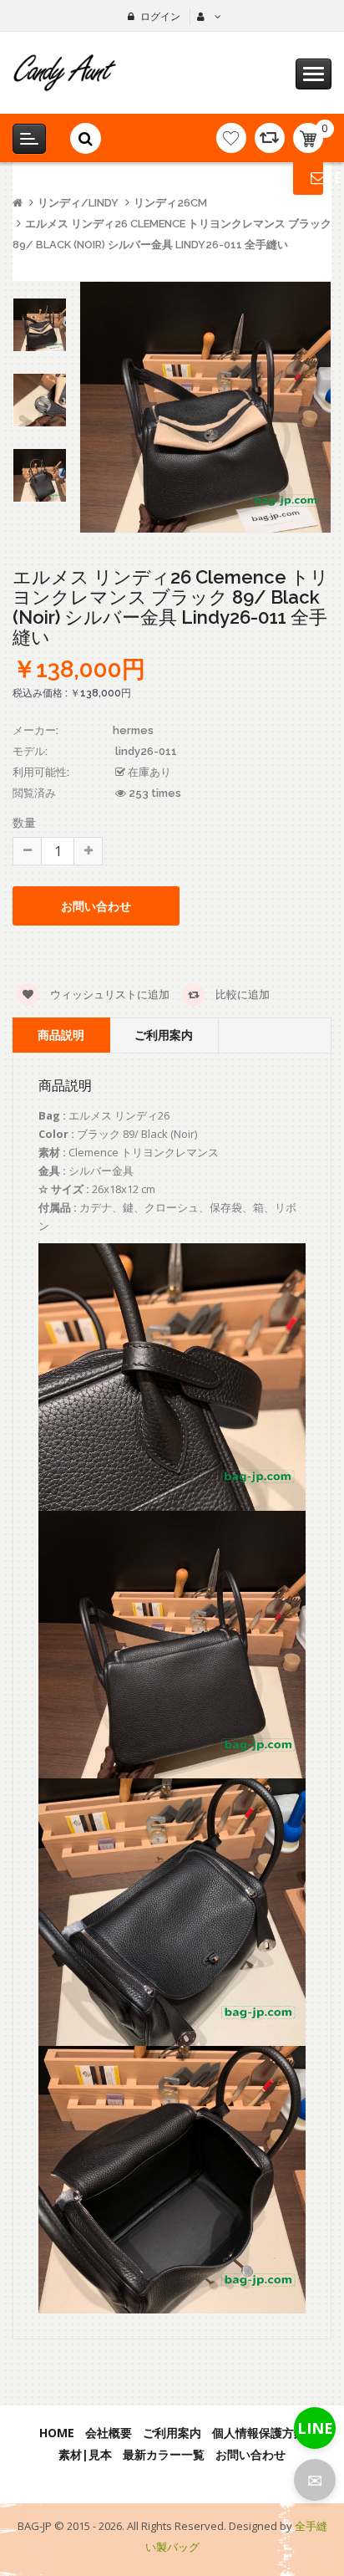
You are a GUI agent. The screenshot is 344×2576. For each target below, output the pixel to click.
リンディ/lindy (78, 203)
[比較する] (270, 138)
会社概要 (109, 2433)
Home (57, 2433)
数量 (24, 822)
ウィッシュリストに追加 (109, 994)
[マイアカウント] (207, 17)
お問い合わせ (250, 2454)
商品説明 (61, 1035)
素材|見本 (85, 2454)
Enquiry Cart (308, 177)
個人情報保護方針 (259, 2433)
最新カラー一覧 (164, 2454)
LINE (315, 2428)
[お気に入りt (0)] (231, 138)
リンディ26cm (170, 203)
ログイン (160, 16)
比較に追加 (241, 994)
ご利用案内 (164, 1035)
